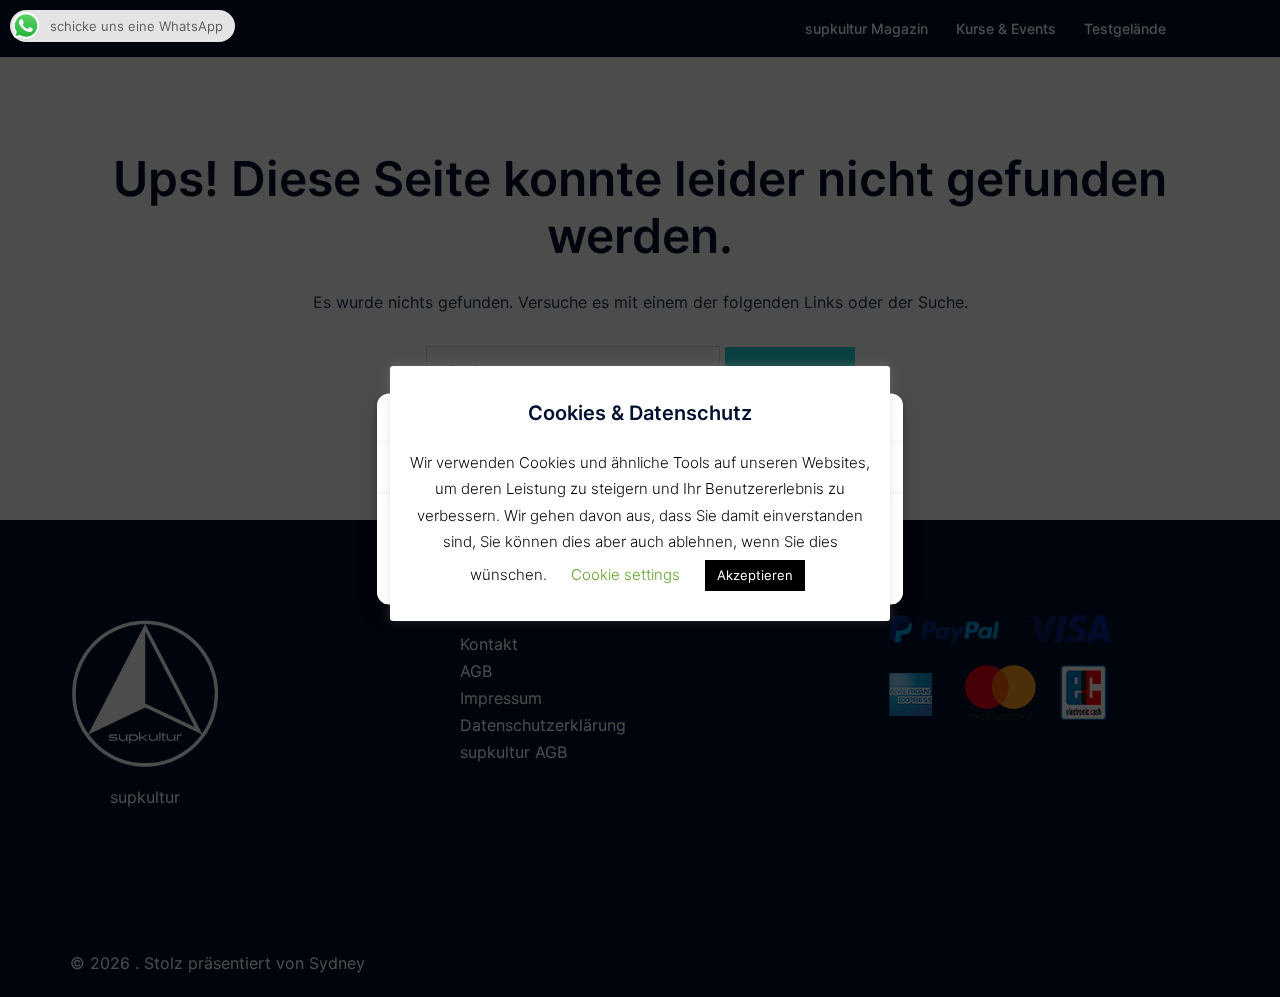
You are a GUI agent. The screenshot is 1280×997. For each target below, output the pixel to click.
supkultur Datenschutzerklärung (640, 576)
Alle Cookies (516, 529)
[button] (873, 421)
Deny (764, 529)
